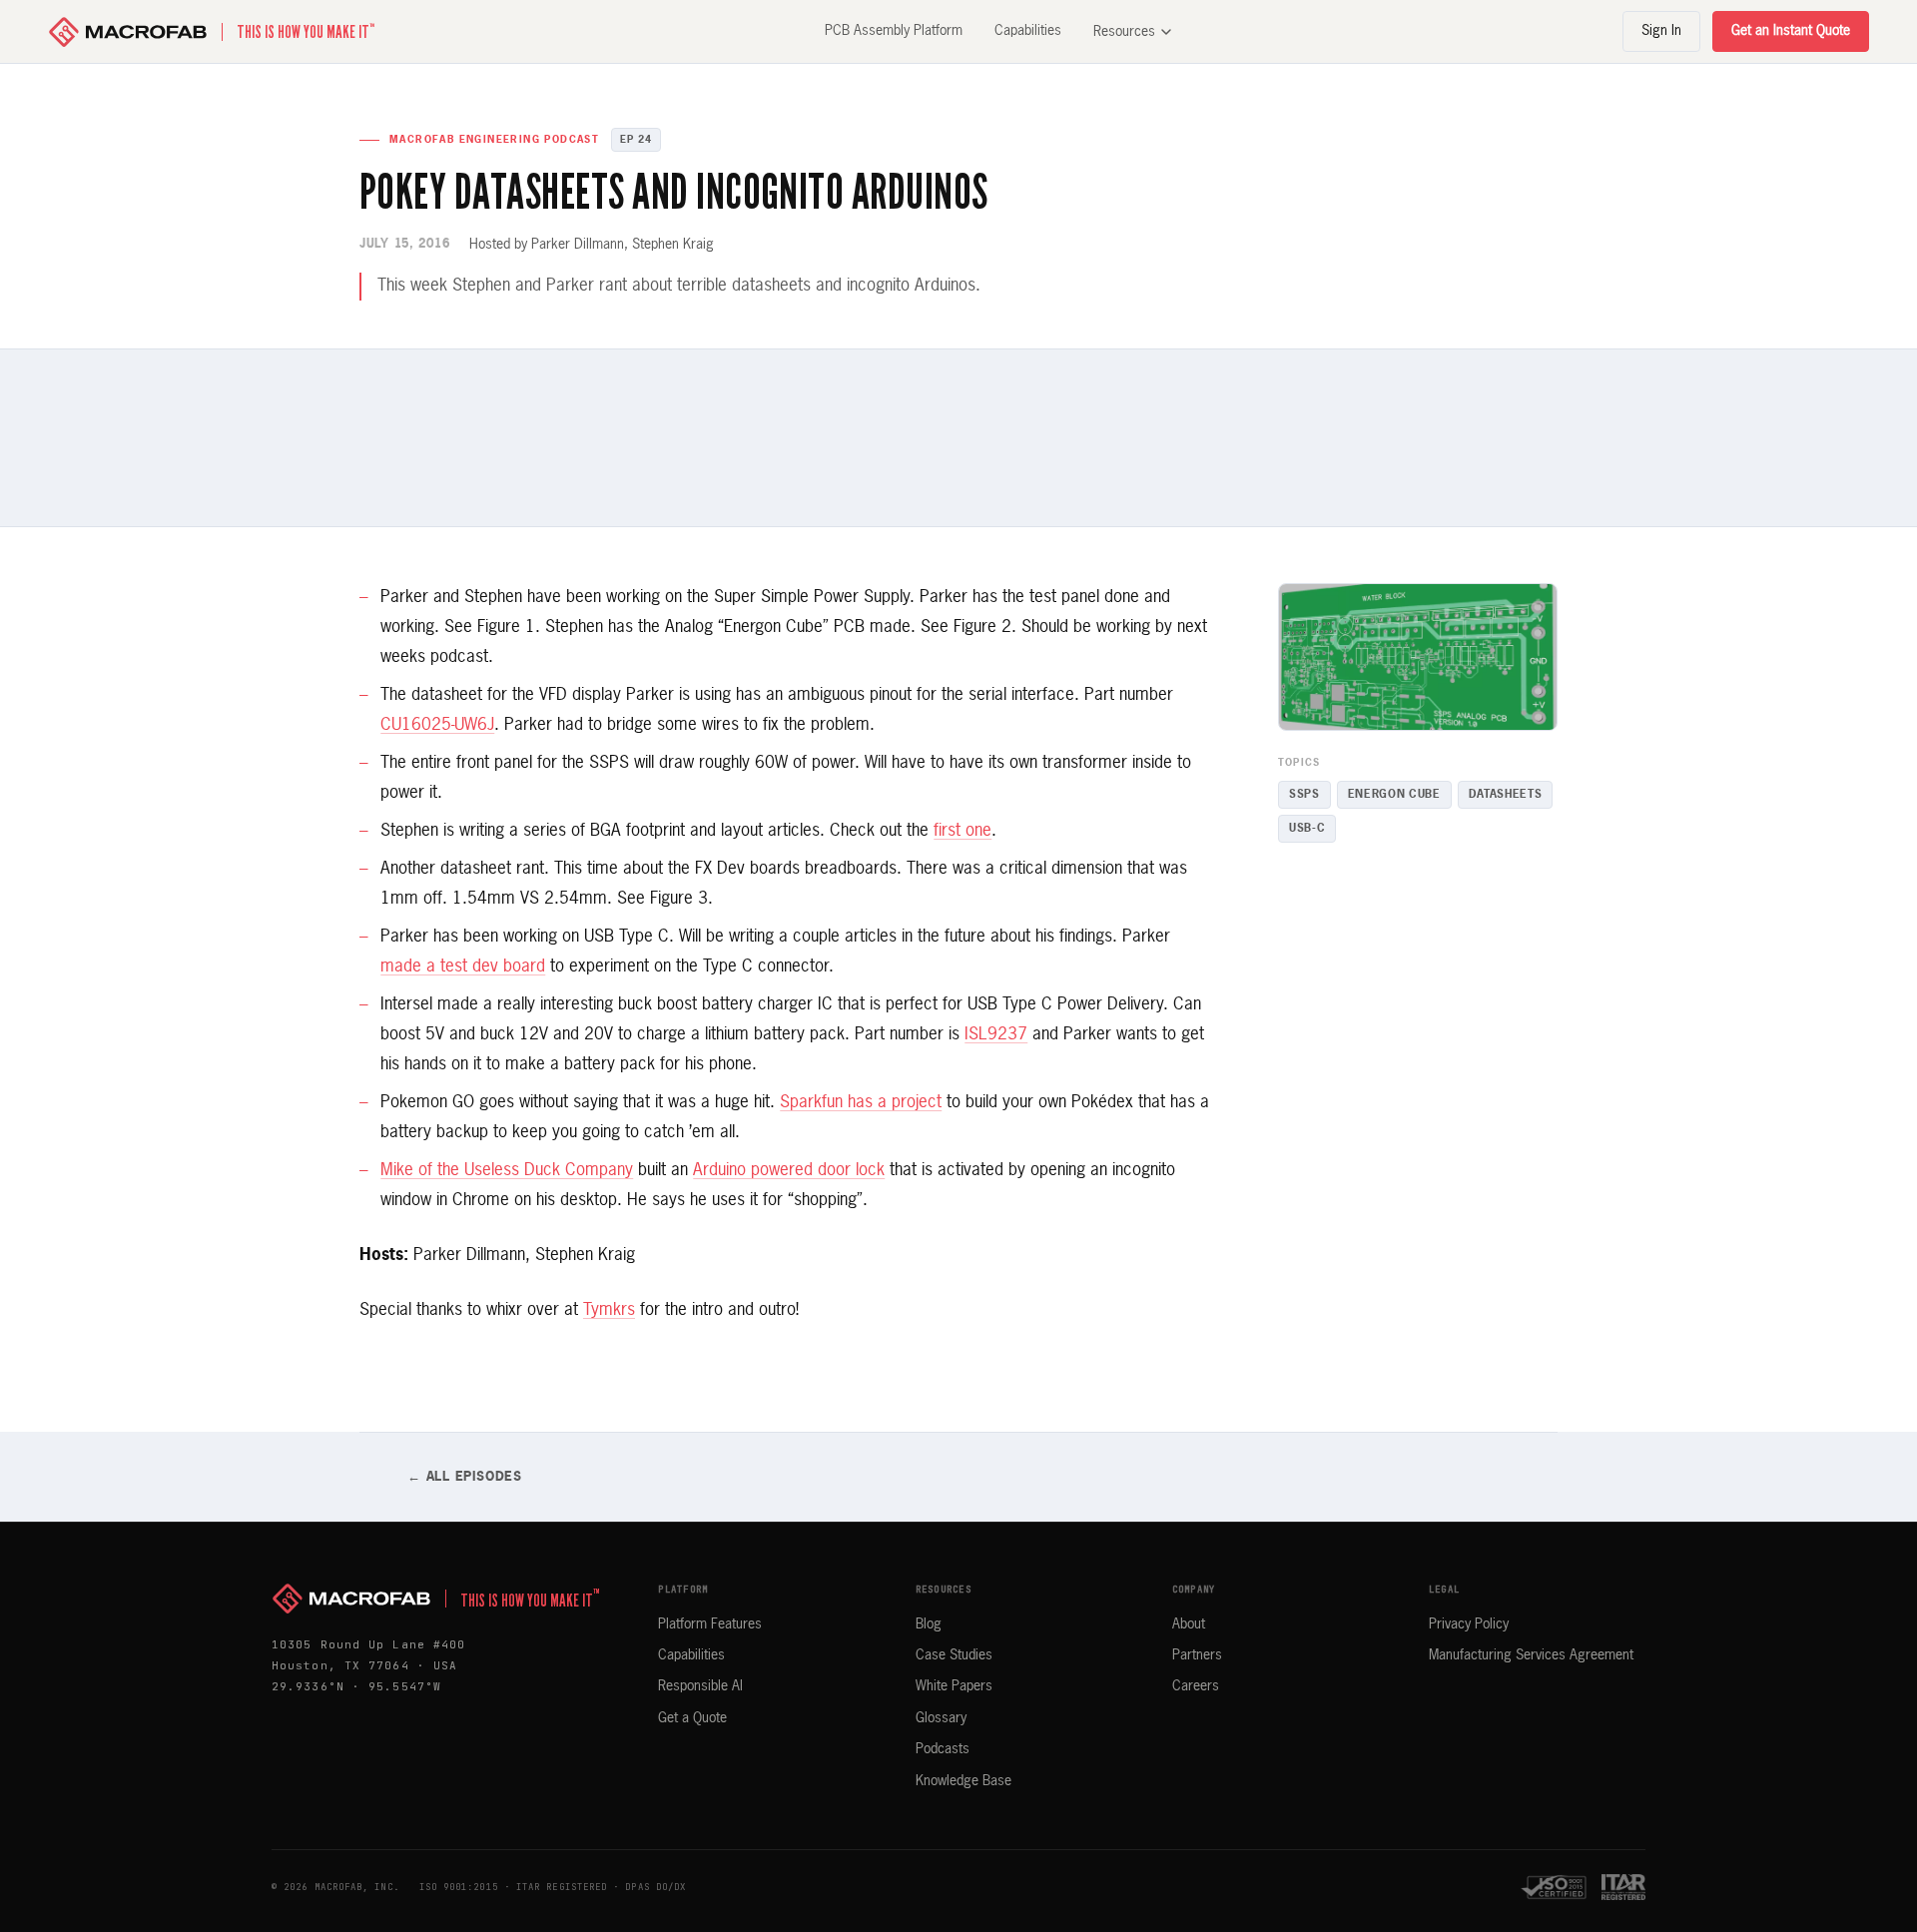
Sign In (1661, 31)
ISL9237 (996, 1035)
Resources (1124, 32)
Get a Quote (692, 1718)
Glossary (941, 1718)
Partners (1197, 1655)
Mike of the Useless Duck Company (507, 1171)
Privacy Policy (1469, 1624)
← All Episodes (465, 1477)
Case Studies (954, 1655)
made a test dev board (463, 967)
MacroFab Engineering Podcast (494, 140)
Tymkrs (609, 1310)
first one (962, 831)
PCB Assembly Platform (894, 31)
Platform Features (710, 1624)
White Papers (954, 1686)
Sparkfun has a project (861, 1103)
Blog (929, 1624)
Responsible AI (700, 1686)
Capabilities (1028, 31)
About (1189, 1624)
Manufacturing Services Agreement (1531, 1655)
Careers (1196, 1686)
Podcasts (943, 1749)
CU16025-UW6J (437, 725)
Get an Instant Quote (1791, 31)
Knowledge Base (963, 1781)
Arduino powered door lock (789, 1171)
